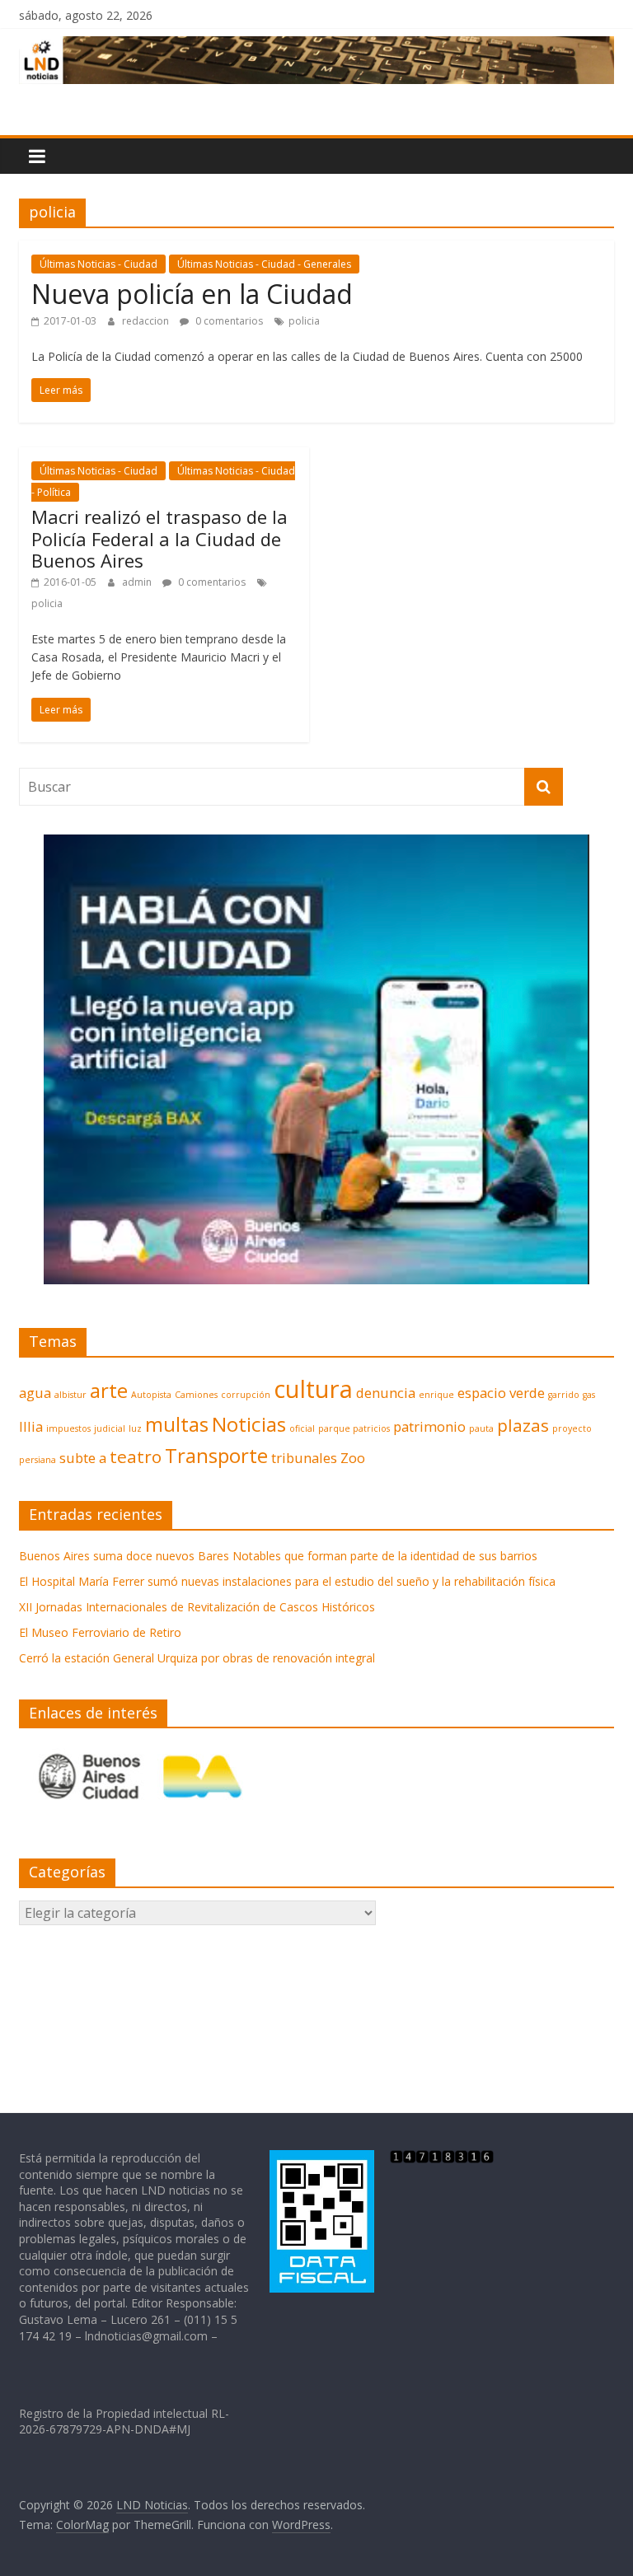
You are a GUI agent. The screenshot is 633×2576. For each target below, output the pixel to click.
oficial (302, 1428)
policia (304, 321)
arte (109, 1390)
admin (138, 582)
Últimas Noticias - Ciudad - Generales (264, 264)
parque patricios (354, 1428)
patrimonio (429, 1426)
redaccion (147, 321)
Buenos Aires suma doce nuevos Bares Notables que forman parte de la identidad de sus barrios (278, 1556)
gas (589, 1395)
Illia (31, 1426)
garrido (564, 1395)
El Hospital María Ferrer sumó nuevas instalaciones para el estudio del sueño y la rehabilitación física (287, 1581)
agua (35, 1393)
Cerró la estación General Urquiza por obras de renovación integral (197, 1658)
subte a (83, 1458)
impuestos (68, 1428)
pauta (481, 1428)
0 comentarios (228, 321)
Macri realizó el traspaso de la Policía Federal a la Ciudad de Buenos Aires (159, 538)
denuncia (386, 1393)
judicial (110, 1428)
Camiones (196, 1395)
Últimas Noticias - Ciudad (98, 264)
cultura (313, 1389)
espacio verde (501, 1393)
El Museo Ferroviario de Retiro (100, 1632)
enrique (436, 1395)
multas (177, 1424)
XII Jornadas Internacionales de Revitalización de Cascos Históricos (197, 1607)
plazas (523, 1425)
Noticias (249, 1424)
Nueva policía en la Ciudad (192, 294)
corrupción (246, 1395)
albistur (70, 1395)
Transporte (216, 1455)
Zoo (353, 1458)
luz (135, 1428)
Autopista (151, 1395)
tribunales (304, 1458)
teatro (136, 1456)
